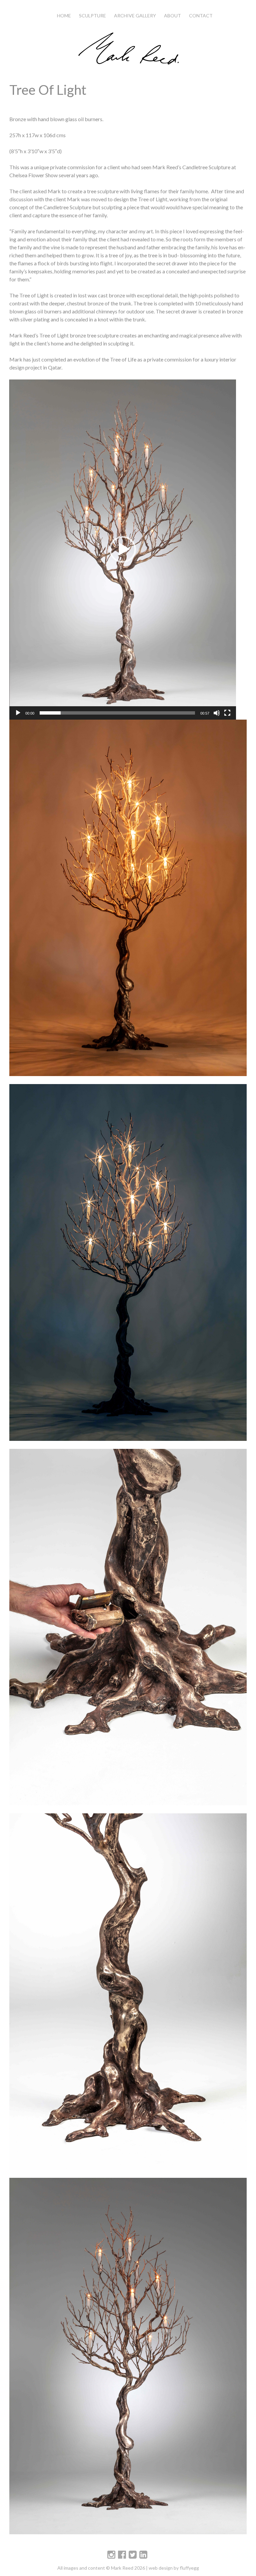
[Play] (18, 713)
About (172, 16)
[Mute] (217, 713)
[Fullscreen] (227, 713)
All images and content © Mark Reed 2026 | (103, 2568)
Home (64, 16)
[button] (123, 549)
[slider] (117, 713)
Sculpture (92, 16)
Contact (201, 16)
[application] (123, 550)
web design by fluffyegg (174, 2568)
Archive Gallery (135, 16)
